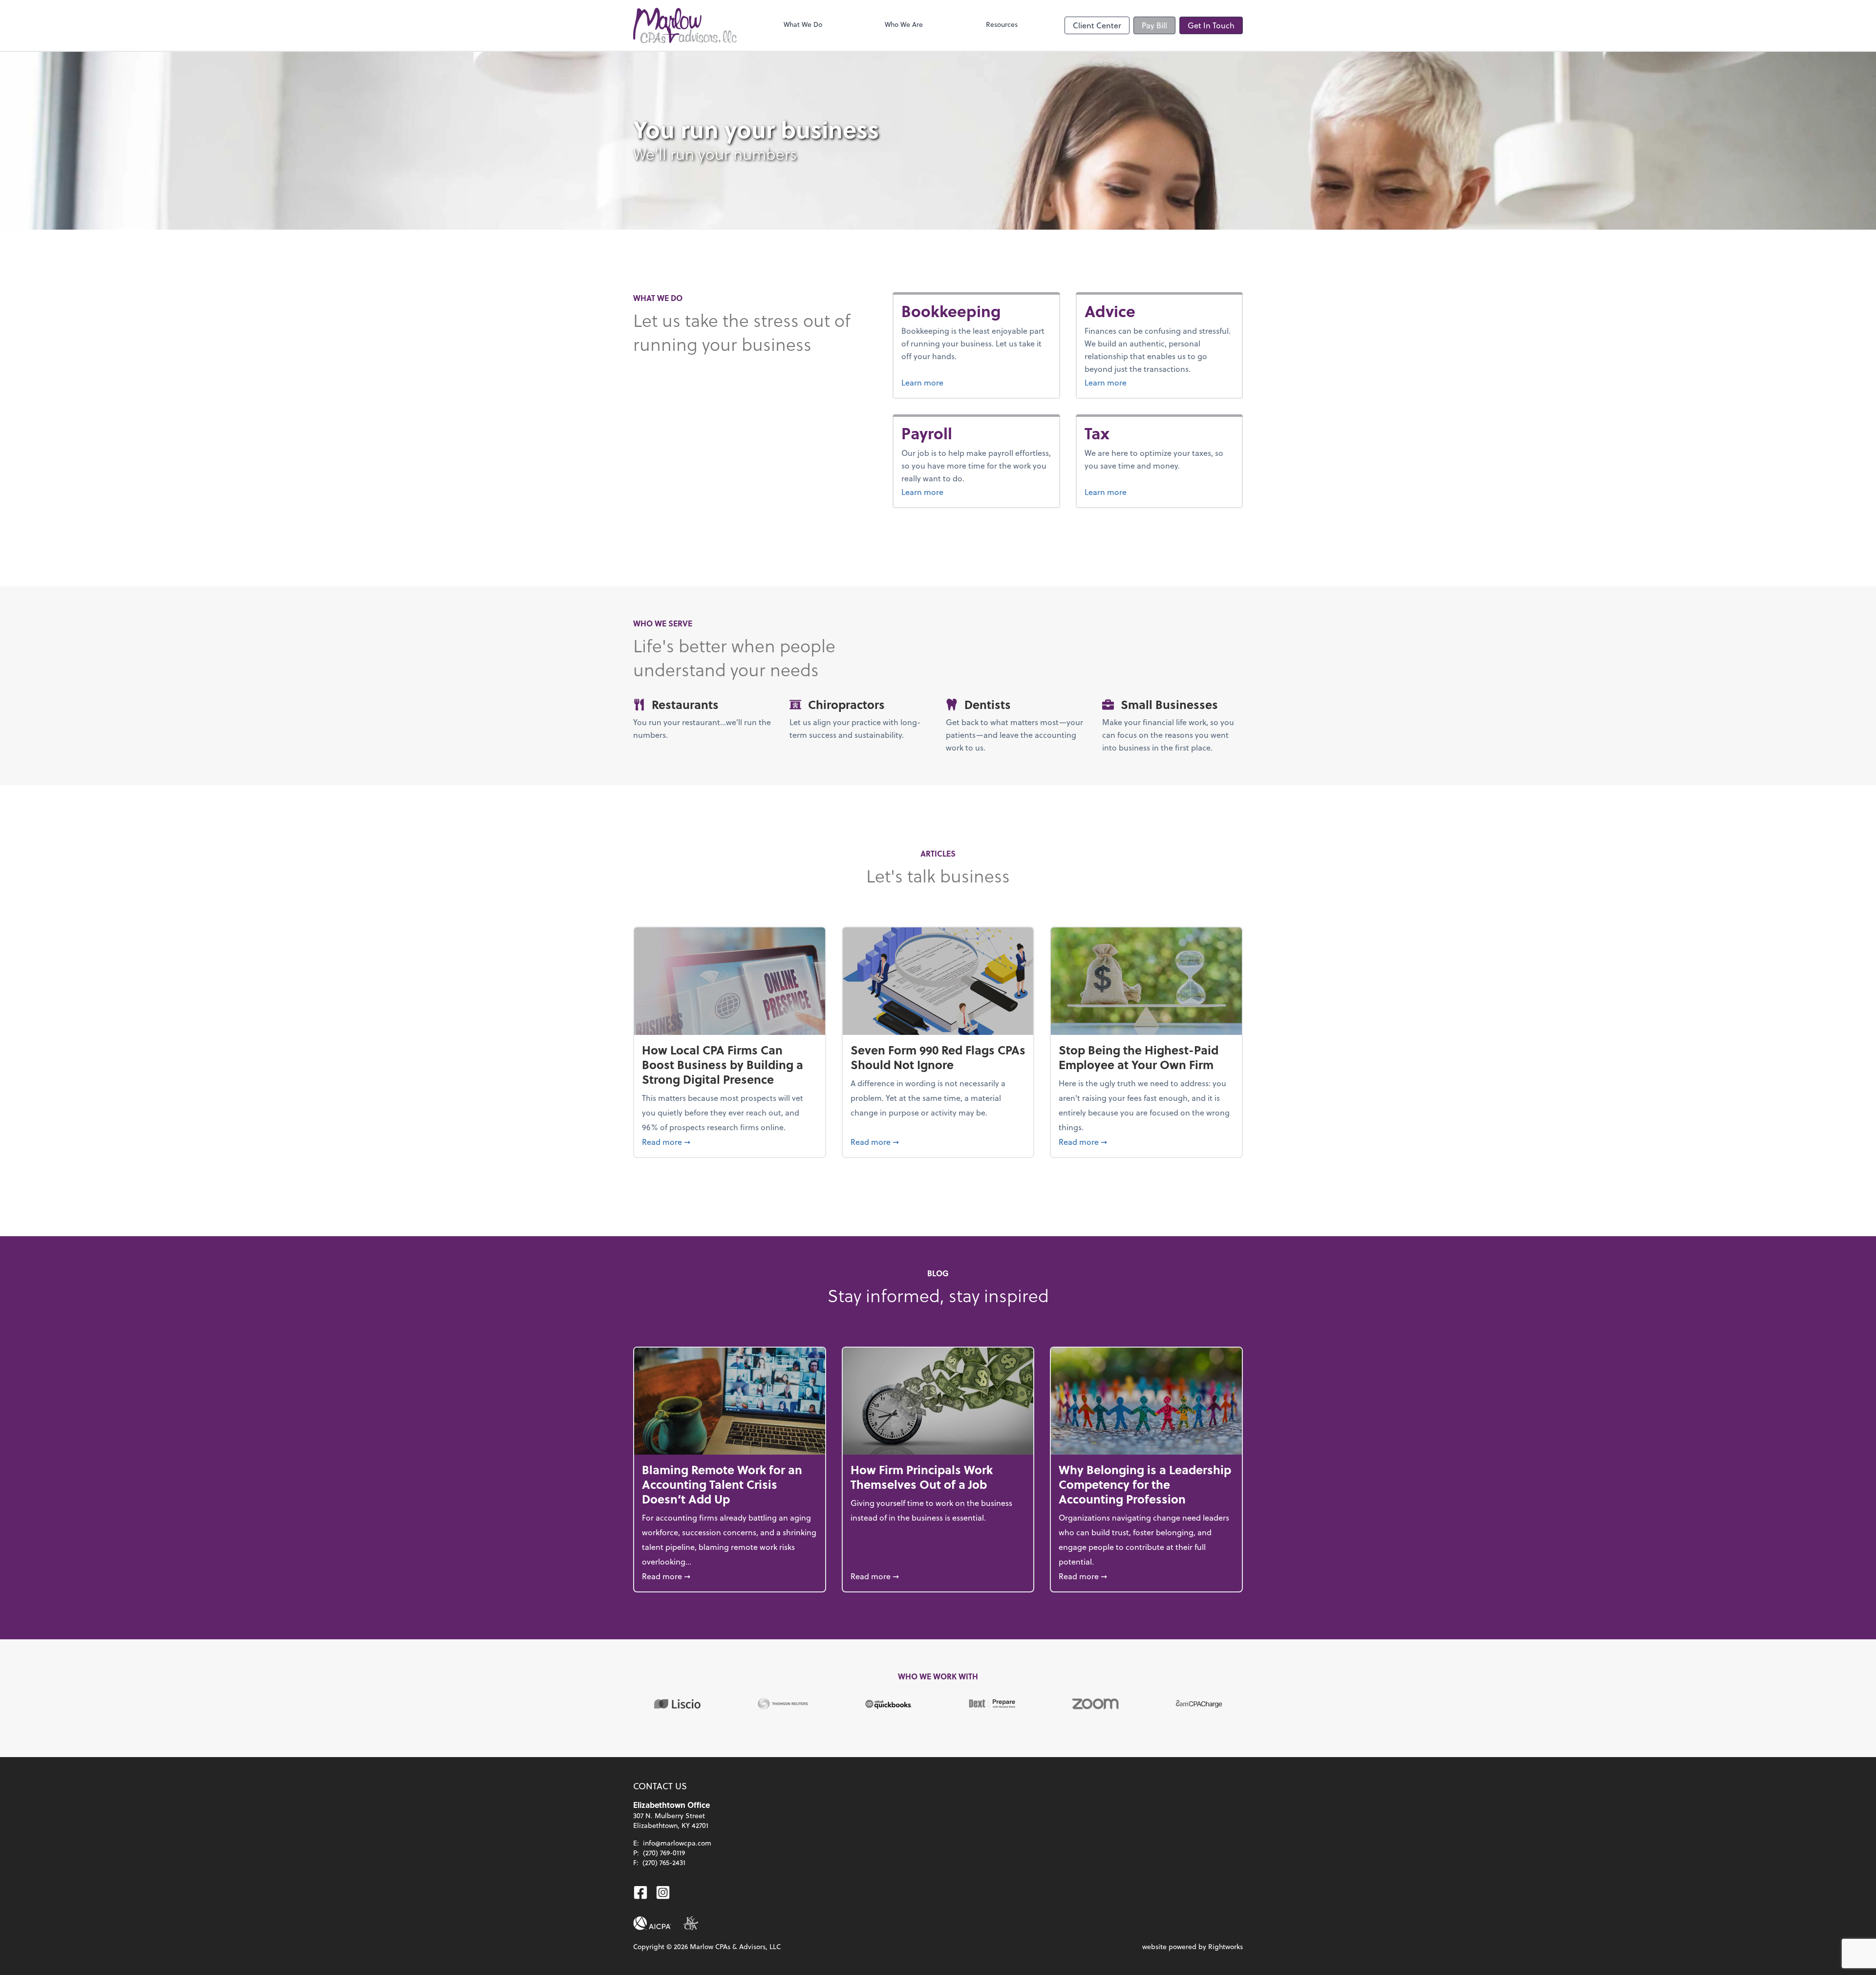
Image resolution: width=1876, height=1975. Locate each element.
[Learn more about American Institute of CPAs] (652, 1923)
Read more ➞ (730, 1141)
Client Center (1097, 25)
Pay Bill (1154, 25)
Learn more (959, 382)
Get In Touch (1211, 25)
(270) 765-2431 (664, 1862)
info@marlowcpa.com (677, 1843)
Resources (1002, 24)
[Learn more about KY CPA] (691, 1923)
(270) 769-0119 (664, 1853)
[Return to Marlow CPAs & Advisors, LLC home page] (685, 25)
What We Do (803, 24)
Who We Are (904, 24)
